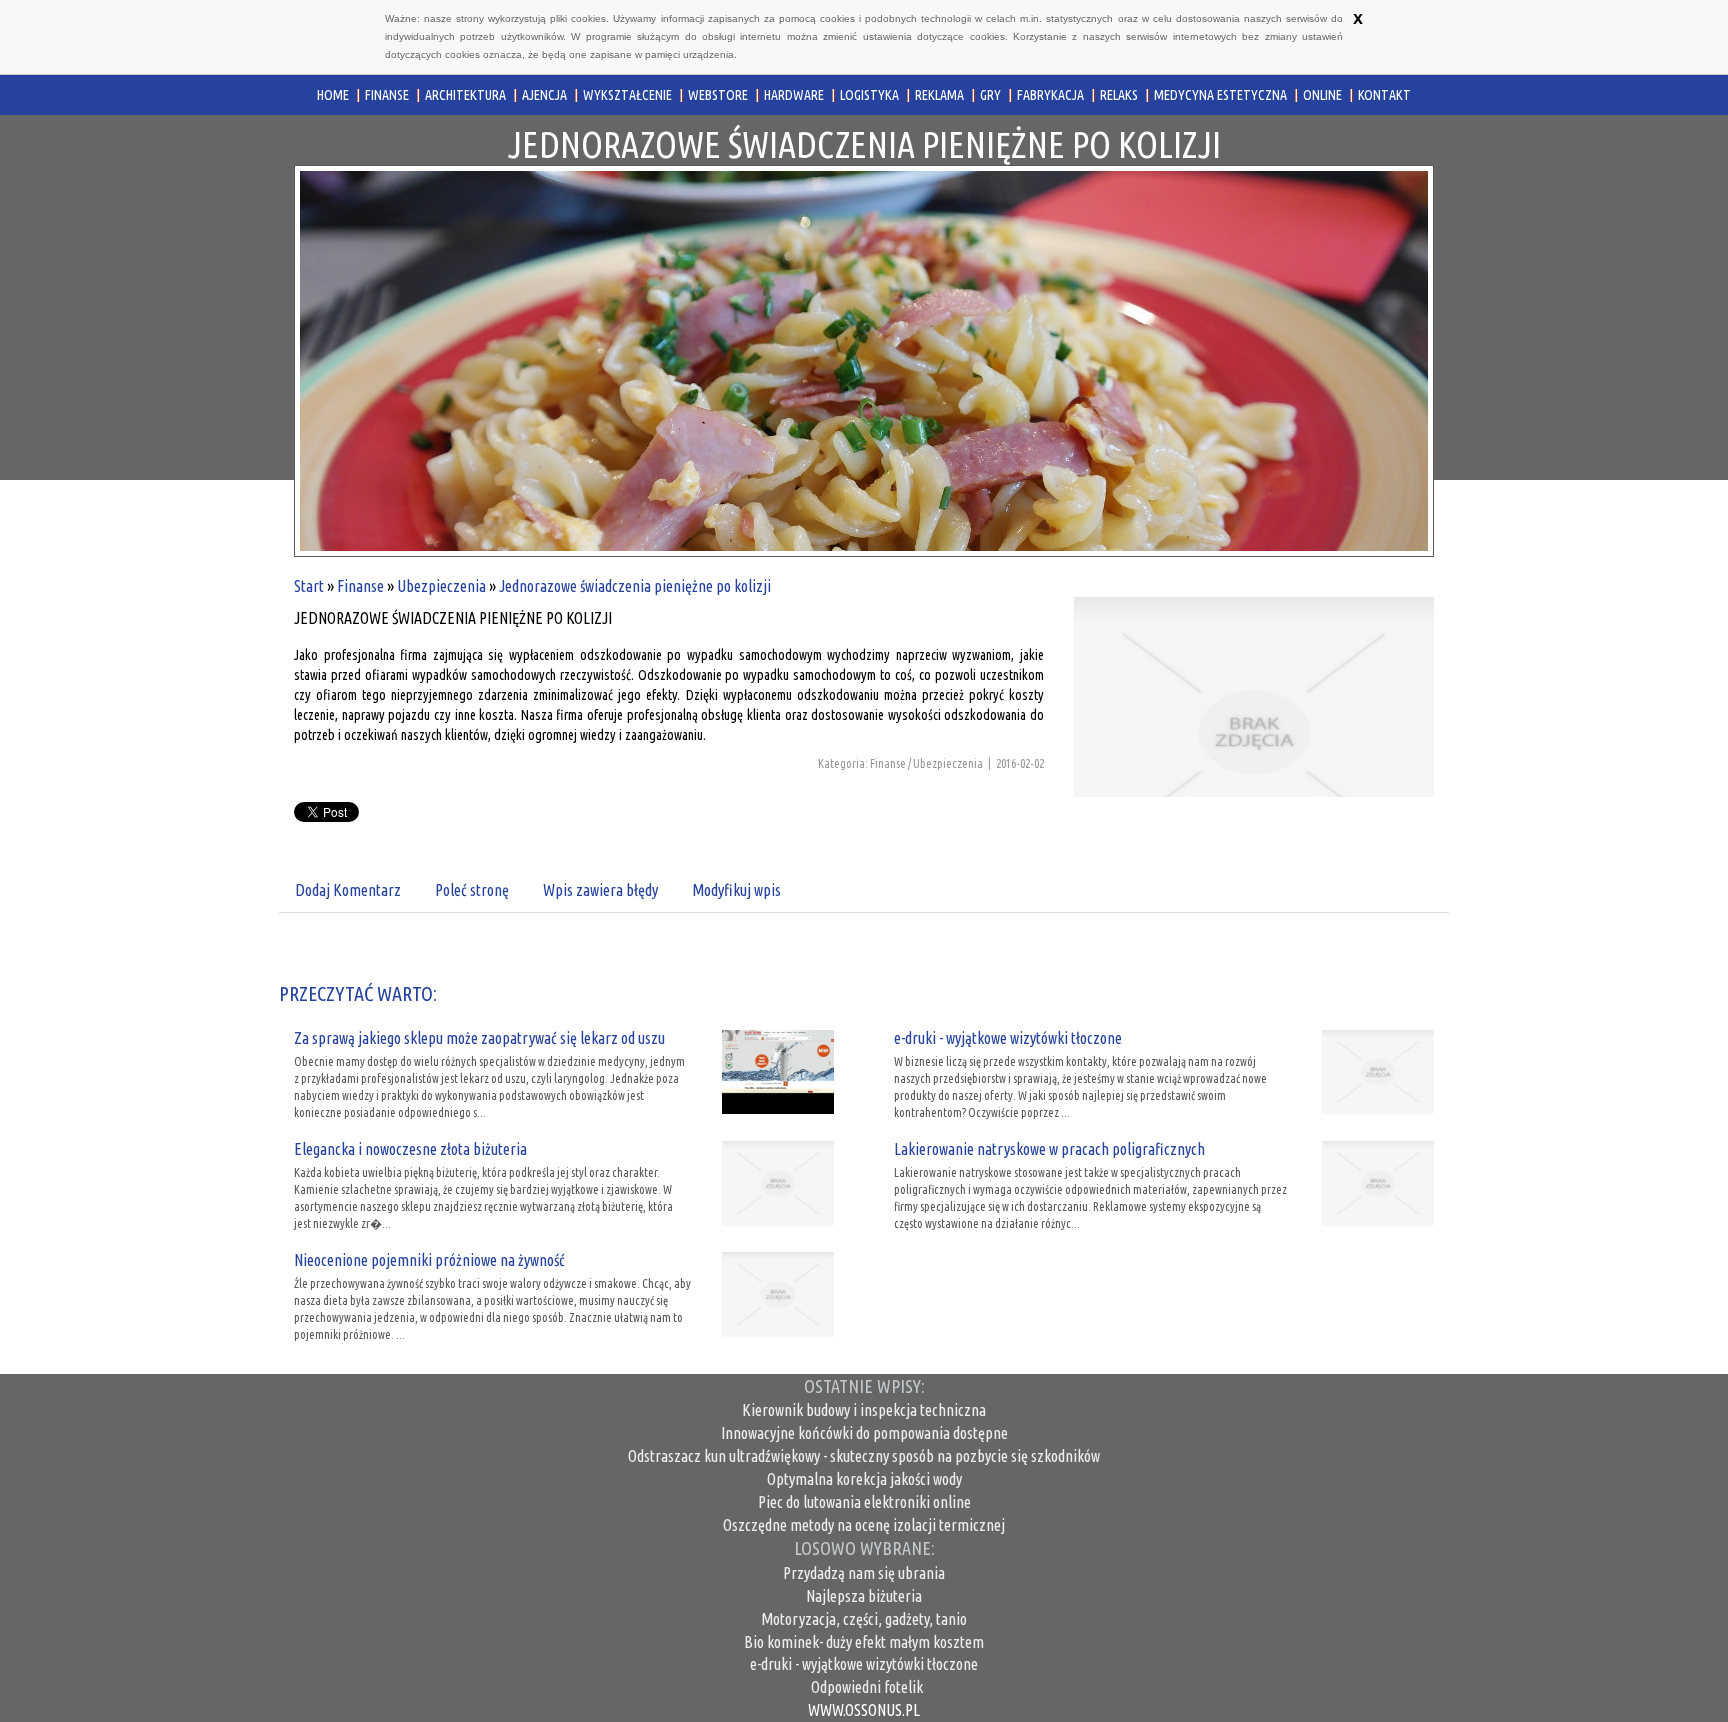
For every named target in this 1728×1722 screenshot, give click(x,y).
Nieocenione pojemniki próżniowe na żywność (429, 1260)
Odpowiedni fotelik (864, 1687)
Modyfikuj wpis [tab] (736, 890)
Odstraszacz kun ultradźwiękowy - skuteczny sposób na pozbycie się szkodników (864, 1456)
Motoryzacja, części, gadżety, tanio (864, 1619)
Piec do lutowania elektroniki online (864, 1502)
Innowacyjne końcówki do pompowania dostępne (864, 1433)
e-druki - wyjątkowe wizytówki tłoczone (1008, 1038)
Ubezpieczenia (441, 586)
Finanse (360, 586)
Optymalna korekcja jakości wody (864, 1479)
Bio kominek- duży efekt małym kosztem (864, 1642)
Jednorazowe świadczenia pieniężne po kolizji (635, 586)
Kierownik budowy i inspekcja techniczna (864, 1410)
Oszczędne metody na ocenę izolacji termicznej (864, 1525)
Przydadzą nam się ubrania (864, 1573)
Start (309, 586)
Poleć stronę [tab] (472, 890)
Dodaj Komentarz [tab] (348, 890)
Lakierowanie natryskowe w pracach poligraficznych (1049, 1149)
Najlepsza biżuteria (864, 1596)
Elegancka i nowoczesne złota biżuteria (410, 1149)
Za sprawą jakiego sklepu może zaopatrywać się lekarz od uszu (479, 1038)
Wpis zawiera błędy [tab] (600, 890)
